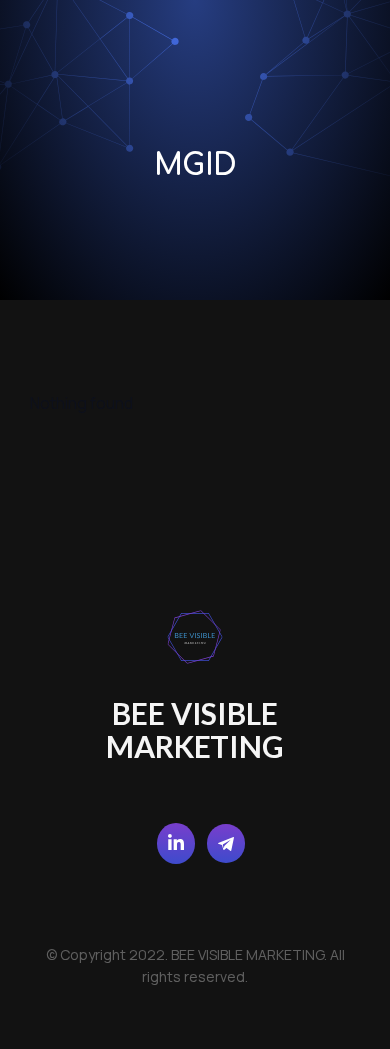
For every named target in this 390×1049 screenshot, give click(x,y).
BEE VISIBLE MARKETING (195, 729)
